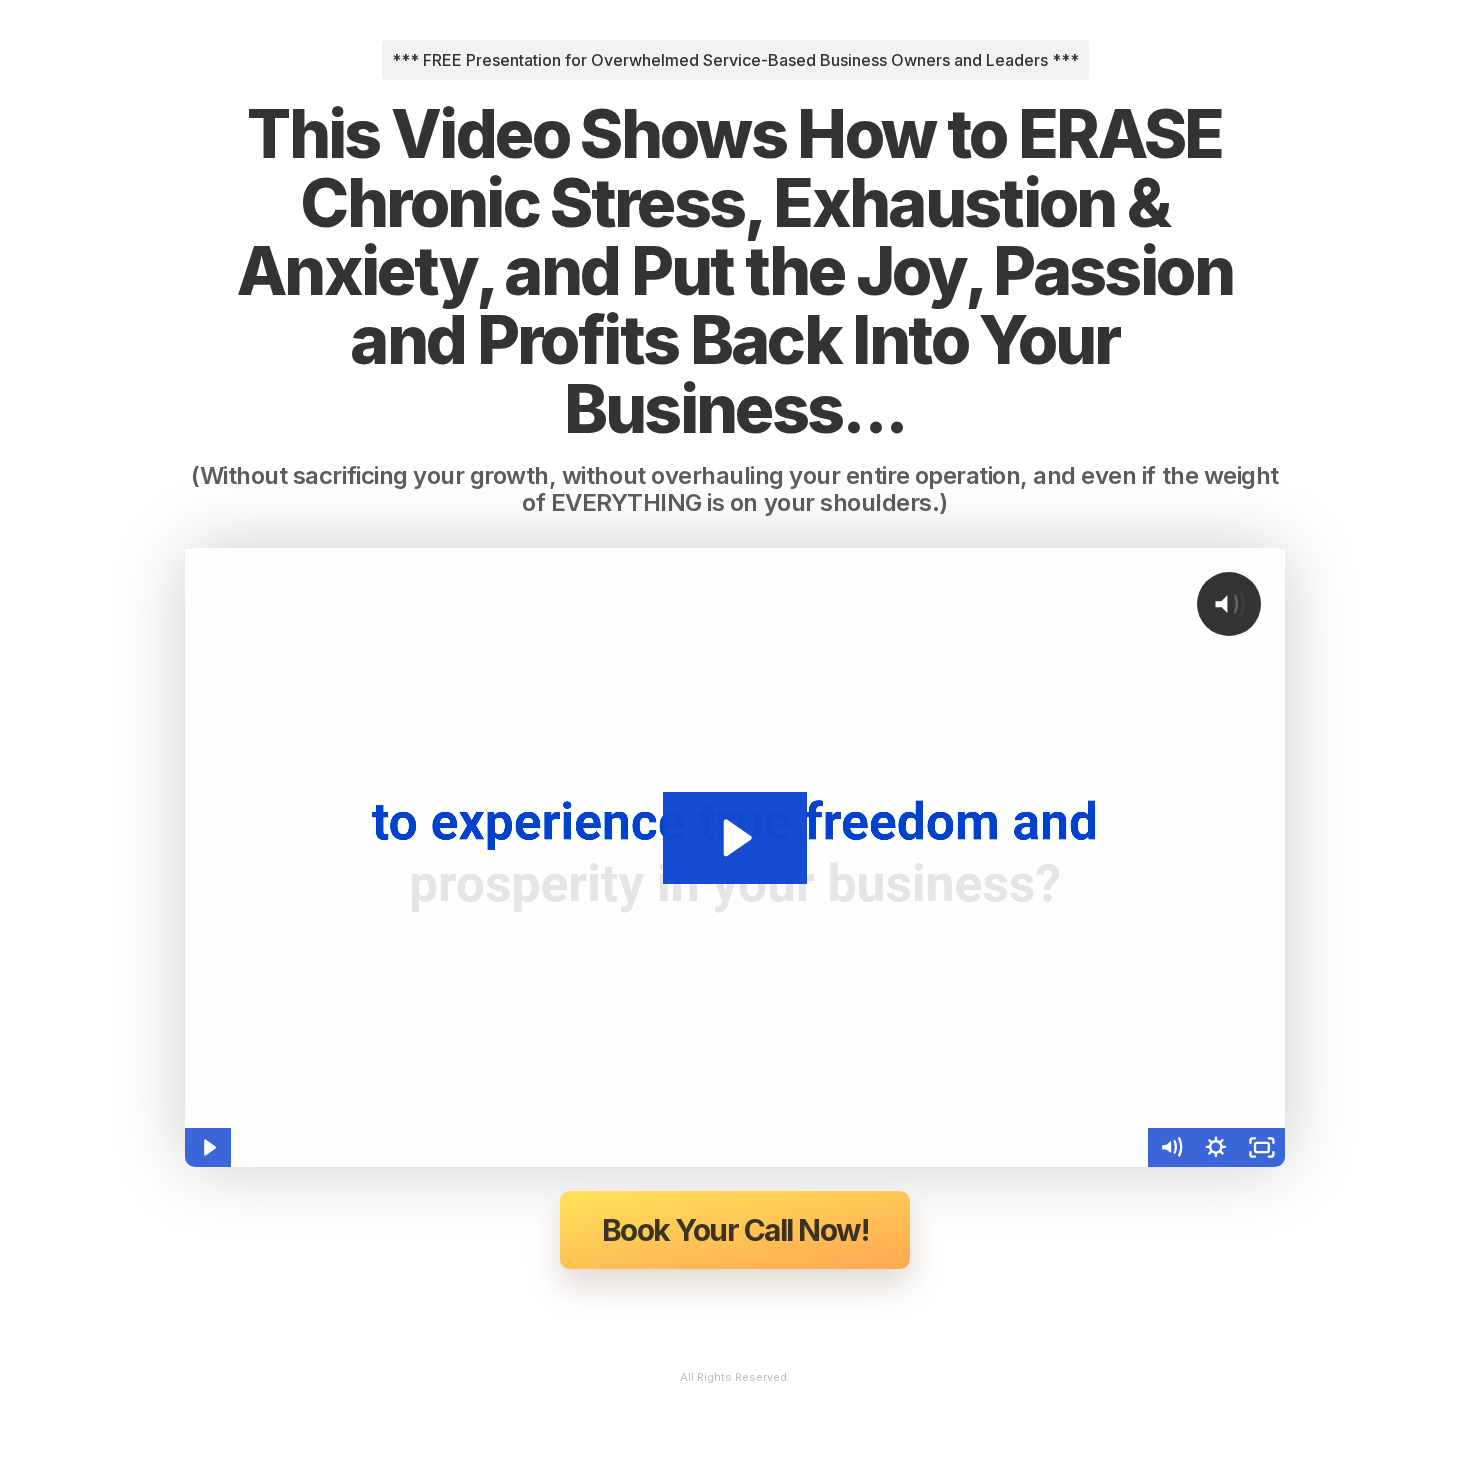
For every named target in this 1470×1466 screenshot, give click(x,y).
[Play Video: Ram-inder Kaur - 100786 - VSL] (734, 838)
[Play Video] (208, 1147)
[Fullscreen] (1262, 1147)
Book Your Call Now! (735, 1230)
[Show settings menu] (1216, 1147)
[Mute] (1171, 1147)
